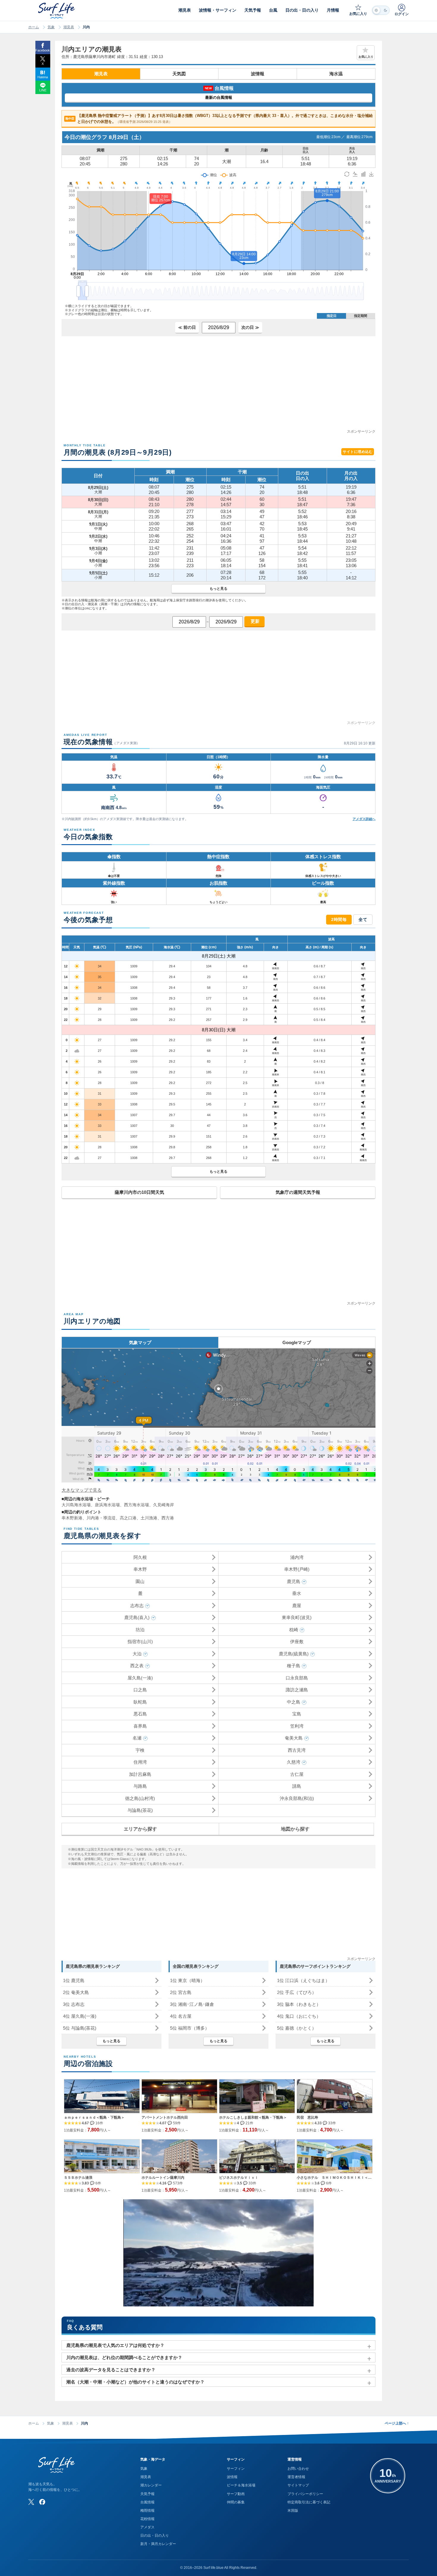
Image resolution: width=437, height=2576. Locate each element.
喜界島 (140, 1726)
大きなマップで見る (82, 1490)
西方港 (168, 1518)
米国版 (293, 2511)
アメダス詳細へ (364, 819)
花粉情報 (147, 2519)
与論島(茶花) (140, 1810)
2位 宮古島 (181, 1992)
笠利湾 (297, 1726)
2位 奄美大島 (76, 1992)
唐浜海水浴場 (107, 1505)
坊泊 (140, 1630)
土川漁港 (149, 1518)
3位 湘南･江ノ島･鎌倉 (192, 2004)
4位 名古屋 (181, 2016)
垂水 (297, 1593)
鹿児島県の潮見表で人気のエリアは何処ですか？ (115, 2345)
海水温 (336, 74)
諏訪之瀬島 (297, 1690)
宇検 (140, 1750)
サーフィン (236, 2469)
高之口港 (128, 1518)
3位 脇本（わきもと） (299, 2004)
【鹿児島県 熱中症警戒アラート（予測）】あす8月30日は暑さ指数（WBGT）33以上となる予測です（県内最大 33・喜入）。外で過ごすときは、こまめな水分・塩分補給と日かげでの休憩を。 (219, 119)
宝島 (297, 1714)
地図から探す (295, 1829)
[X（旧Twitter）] (31, 2502)
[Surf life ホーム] (57, 11)
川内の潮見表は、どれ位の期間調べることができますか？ (124, 2357)
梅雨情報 (147, 2511)
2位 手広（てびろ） (297, 1992)
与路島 (140, 1786)
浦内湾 (297, 1557)
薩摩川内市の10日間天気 (139, 1192)
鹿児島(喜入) (137, 1617)
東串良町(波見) (297, 1617)
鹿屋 (297, 1605)
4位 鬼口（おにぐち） (299, 2016)
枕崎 (294, 1630)
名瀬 (137, 1738)
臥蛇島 (140, 1702)
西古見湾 (297, 1750)
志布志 (137, 1605)
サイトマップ (298, 2485)
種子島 (294, 1666)
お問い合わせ (298, 2469)
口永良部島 (297, 1678)
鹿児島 (294, 1581)
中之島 (294, 1702)
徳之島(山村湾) (140, 1798)
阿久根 (140, 1557)
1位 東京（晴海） (187, 1980)
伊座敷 (297, 1642)
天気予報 (147, 2494)
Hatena (43, 77)
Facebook (43, 50)
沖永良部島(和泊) (297, 1798)
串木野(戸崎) (297, 1569)
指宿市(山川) (140, 1642)
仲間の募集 (236, 2502)
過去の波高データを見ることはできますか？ (111, 2370)
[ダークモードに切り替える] (381, 10)
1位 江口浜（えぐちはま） (303, 1980)
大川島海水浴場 (76, 1505)
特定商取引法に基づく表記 (309, 2502)
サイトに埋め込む (358, 452)
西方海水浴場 (136, 1505)
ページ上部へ (397, 2423)
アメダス (147, 2527)
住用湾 (140, 1762)
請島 (297, 1786)
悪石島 (140, 1714)
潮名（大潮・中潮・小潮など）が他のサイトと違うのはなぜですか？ (135, 2382)
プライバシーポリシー (305, 2494)
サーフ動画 (236, 2494)
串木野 (140, 1569)
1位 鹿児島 (74, 1980)
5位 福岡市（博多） (190, 2028)
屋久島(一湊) (140, 1678)
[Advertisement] (218, 387)
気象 (51, 27)
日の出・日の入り (155, 2536)
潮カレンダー (151, 2485)
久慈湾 (294, 1762)
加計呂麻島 (140, 1774)
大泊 (137, 1654)
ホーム (34, 27)
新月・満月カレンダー (158, 2544)
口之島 (140, 1690)
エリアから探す (140, 1829)
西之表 (137, 1666)
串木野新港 (72, 1518)
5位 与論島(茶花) (80, 2028)
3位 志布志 (74, 2004)
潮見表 (69, 27)
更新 (254, 621)
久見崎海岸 (164, 1505)
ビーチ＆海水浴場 (241, 2485)
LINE (43, 90)
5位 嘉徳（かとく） (297, 2028)
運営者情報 (296, 2477)
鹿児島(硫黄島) (294, 1654)
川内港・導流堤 (101, 1518)
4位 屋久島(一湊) (80, 2016)
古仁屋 (297, 1774)
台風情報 (147, 2502)
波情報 (258, 74)
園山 (140, 1581)
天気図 (179, 74)
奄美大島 (294, 1738)
